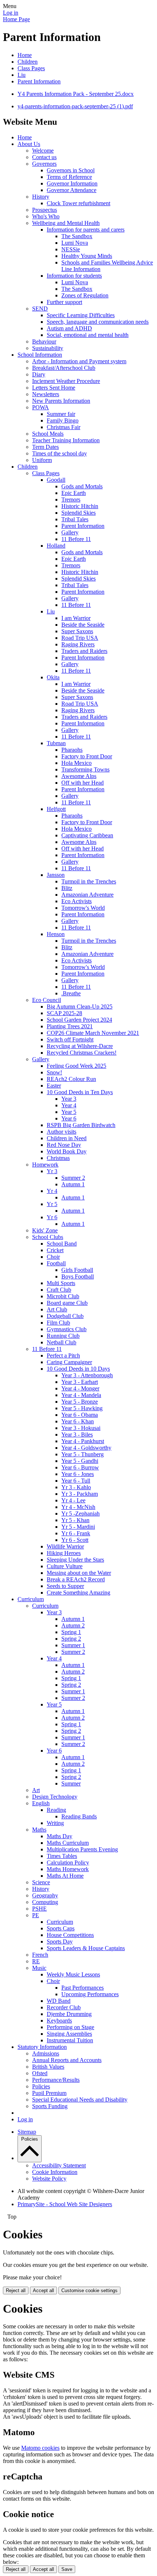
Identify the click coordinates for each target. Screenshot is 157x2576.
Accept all (43, 2290)
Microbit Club (63, 1296)
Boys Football (78, 1276)
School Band (62, 1244)
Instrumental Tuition (70, 2040)
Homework (45, 1165)
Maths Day (60, 1836)
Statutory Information (42, 2047)
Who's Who (46, 216)
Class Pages (31, 68)
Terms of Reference (69, 177)
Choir (53, 1257)
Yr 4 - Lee (73, 1500)
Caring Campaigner (69, 1362)
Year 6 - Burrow (80, 1467)
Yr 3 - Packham (80, 1494)
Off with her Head (83, 783)
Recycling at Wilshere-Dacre (80, 1046)
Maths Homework (68, 1869)
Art (36, 1790)
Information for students (74, 276)
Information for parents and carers (86, 230)
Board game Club (67, 1303)
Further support (64, 302)
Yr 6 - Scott (75, 1540)
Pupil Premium (49, 2093)
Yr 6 (52, 1217)
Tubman (56, 743)
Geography (45, 1895)
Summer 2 (73, 1178)
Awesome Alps (79, 776)
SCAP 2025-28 (64, 1013)
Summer (71, 1783)
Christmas (58, 1158)
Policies (41, 2086)
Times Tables (62, 1856)
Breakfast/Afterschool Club (64, 368)
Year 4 (69, 1105)
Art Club (57, 1309)
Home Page (16, 19)
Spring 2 (71, 1639)
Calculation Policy (68, 1862)
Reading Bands (79, 1816)
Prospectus (45, 210)
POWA (41, 407)
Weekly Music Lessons (73, 1974)
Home (25, 55)
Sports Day (60, 1942)
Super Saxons (77, 631)
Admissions (46, 2053)
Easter (54, 1086)
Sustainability (48, 348)
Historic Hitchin (80, 506)
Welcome (43, 151)
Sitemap (27, 2132)
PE (36, 1915)
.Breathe (71, 993)
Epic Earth (74, 493)
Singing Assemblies (69, 2034)
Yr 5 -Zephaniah (81, 1514)
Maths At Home (65, 1876)
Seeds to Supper (65, 1586)
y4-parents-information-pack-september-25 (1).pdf (75, 106)
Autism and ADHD (69, 328)
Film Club (58, 1323)
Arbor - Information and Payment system (79, 361)
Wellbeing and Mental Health (66, 223)
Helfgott (56, 809)
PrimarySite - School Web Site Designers (65, 2204)
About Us (29, 144)
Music (39, 1968)
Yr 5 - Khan (75, 1520)
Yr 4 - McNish (78, 1507)
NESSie (71, 249)
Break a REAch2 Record (76, 1579)
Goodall (56, 480)
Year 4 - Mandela (81, 1395)
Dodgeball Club (65, 1316)
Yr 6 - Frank (76, 1533)
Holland (56, 546)
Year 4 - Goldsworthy (86, 1448)
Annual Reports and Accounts (67, 2060)
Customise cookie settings (89, 2290)
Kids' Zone (45, 1230)
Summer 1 (73, 1645)
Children (28, 62)
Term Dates (45, 447)
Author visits (62, 1132)
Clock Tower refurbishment (78, 203)
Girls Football (77, 1270)
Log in (11, 13)
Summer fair (61, 414)
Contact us (44, 157)
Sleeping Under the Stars (75, 1560)
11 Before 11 (76, 539)
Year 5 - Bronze (80, 1402)
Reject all (16, 2290)
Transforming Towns (85, 769)
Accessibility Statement (59, 2165)
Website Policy (49, 2179)
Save (67, 2569)
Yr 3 (52, 1171)
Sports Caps (61, 1928)
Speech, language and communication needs (98, 322)
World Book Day (67, 1151)
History (41, 197)
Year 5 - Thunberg (83, 1454)
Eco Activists (76, 901)
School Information (40, 355)
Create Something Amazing (78, 1593)
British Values (48, 2067)
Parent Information (39, 81)
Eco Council (47, 1000)
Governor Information (72, 183)
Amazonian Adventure (87, 895)
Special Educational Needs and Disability (80, 2100)
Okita (53, 677)
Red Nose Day (64, 1145)
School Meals (48, 434)
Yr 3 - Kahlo (76, 1487)
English (41, 1803)
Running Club (63, 1336)
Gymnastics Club (67, 1329)
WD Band (59, 2001)
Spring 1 (71, 1632)
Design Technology (55, 1797)
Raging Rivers (78, 644)
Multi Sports (61, 1283)
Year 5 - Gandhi (80, 1461)
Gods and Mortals (82, 486)
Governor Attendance (72, 190)
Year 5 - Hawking (82, 1408)
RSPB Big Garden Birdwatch (81, 1125)
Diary (39, 374)
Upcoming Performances (90, 1994)
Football (56, 1263)
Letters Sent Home (54, 388)
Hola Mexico (76, 763)
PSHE (39, 1909)
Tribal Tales (75, 519)
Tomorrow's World (83, 908)
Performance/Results (56, 2080)
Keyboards (59, 2021)
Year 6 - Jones (78, 1474)
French (40, 1955)
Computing (45, 1902)
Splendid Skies (78, 513)
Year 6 (69, 1118)
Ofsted (40, 2073)
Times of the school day (60, 453)
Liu (22, 75)
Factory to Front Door (87, 756)
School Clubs (48, 1237)
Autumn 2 (73, 1625)
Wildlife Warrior (65, 1546)
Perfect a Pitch (63, 1355)
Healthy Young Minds (87, 256)
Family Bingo (63, 420)
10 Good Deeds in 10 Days (78, 1369)
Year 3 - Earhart (80, 1382)
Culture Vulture (65, 1566)
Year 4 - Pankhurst (83, 1441)
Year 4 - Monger (80, 1388)
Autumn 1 (73, 1184)
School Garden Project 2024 (79, 1020)
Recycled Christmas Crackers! (82, 1053)
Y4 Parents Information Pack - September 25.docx (76, 94)
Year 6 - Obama (80, 1415)
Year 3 (69, 1099)
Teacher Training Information (66, 440)
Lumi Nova (75, 243)
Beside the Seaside (83, 625)
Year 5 (69, 1112)
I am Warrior (76, 618)
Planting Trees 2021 (70, 1026)
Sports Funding (50, 2106)
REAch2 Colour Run (71, 1079)
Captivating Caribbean (87, 835)
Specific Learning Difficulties (81, 315)
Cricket (55, 1250)
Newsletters (46, 394)
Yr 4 (52, 1191)
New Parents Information (61, 401)
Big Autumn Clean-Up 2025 (80, 1007)
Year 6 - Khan (78, 1421)
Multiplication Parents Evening (82, 1849)
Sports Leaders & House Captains (86, 1948)
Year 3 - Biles (77, 1435)
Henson (56, 934)
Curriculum (31, 1599)
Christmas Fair (64, 427)
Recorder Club (64, 2007)
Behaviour (44, 341)
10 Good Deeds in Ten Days (80, 1092)
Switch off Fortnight (70, 1039)
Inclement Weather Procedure (66, 381)
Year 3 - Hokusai (81, 1428)
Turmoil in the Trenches (89, 881)
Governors (44, 164)
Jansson (56, 875)
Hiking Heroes (64, 1553)
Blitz (67, 888)
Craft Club (59, 1290)
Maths (39, 1830)
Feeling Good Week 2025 (76, 1066)
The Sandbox (77, 236)
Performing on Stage (70, 2027)
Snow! (54, 1072)
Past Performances (83, 1988)
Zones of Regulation (85, 295)
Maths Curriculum (68, 1843)
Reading (56, 1810)
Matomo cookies (40, 2448)
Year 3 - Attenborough (87, 1375)
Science (41, 1882)
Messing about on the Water (79, 1573)
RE (36, 1961)
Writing (55, 1823)
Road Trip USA (80, 638)
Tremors (71, 500)
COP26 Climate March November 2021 (93, 1033)
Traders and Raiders (84, 651)
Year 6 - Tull (76, 1481)
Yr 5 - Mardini (78, 1527)
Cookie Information (55, 2172)
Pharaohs (72, 750)
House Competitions (70, 1935)
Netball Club (62, 1342)
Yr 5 (52, 1204)
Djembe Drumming (69, 2014)
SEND (40, 309)
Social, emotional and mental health (88, 335)
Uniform (42, 460)
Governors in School (71, 170)
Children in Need (67, 1138)
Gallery (70, 532)
